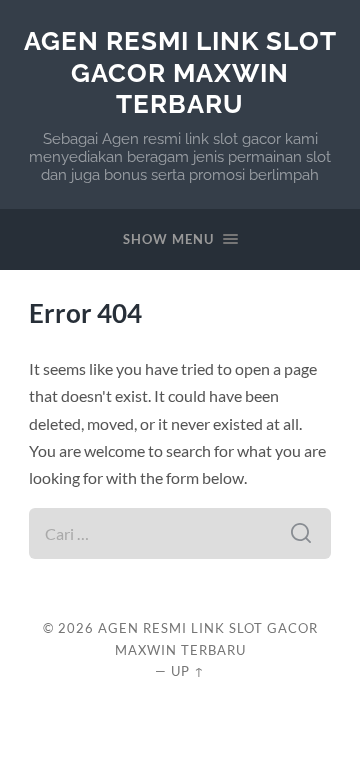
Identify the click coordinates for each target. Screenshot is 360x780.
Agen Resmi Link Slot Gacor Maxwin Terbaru (180, 72)
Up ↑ (188, 671)
